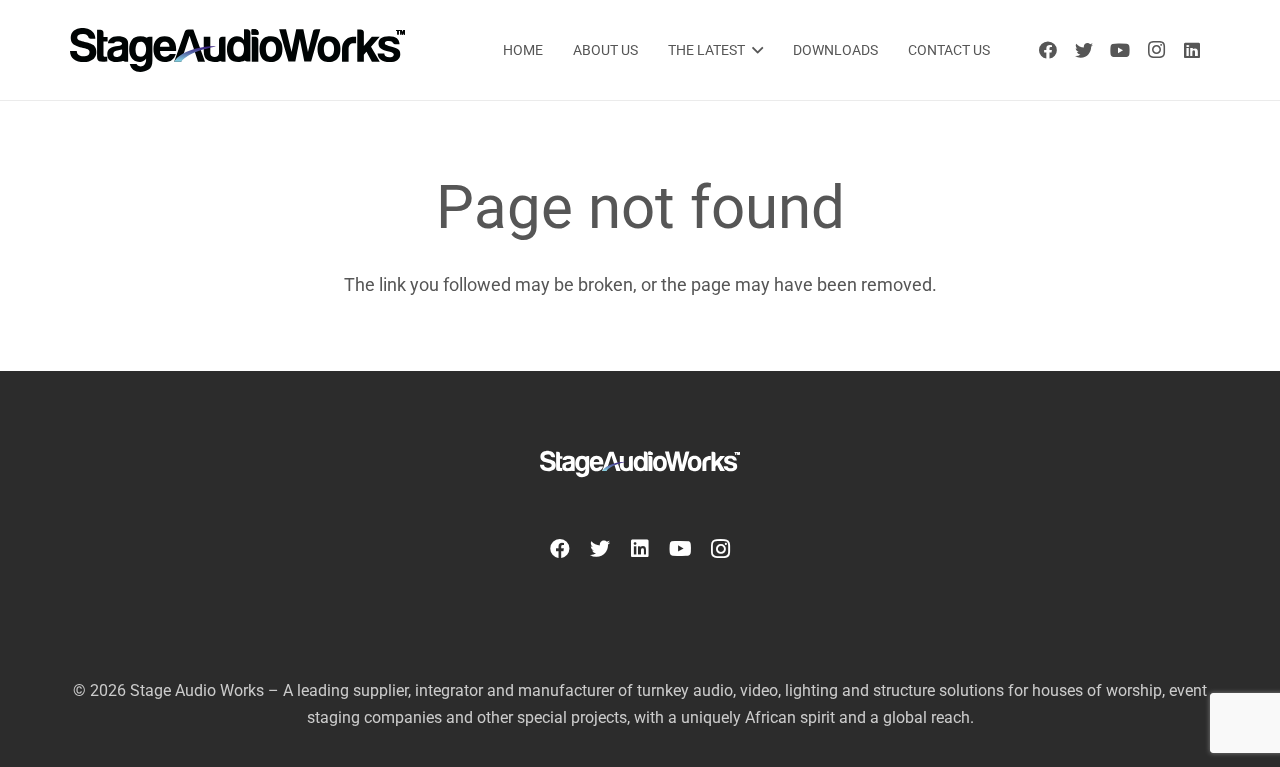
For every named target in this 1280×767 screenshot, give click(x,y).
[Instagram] (1156, 50)
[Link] (237, 50)
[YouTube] (1120, 50)
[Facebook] (1048, 50)
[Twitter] (1084, 50)
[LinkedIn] (1192, 50)
